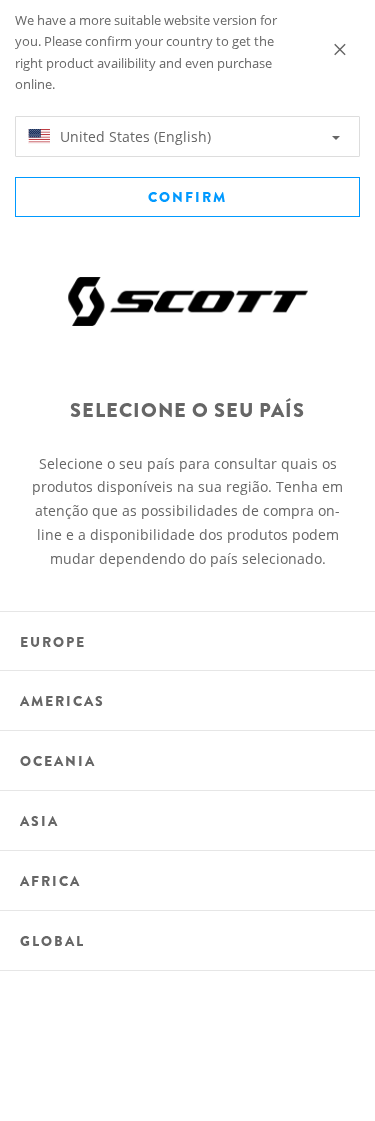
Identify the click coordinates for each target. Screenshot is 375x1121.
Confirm (187, 197)
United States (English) (133, 136)
